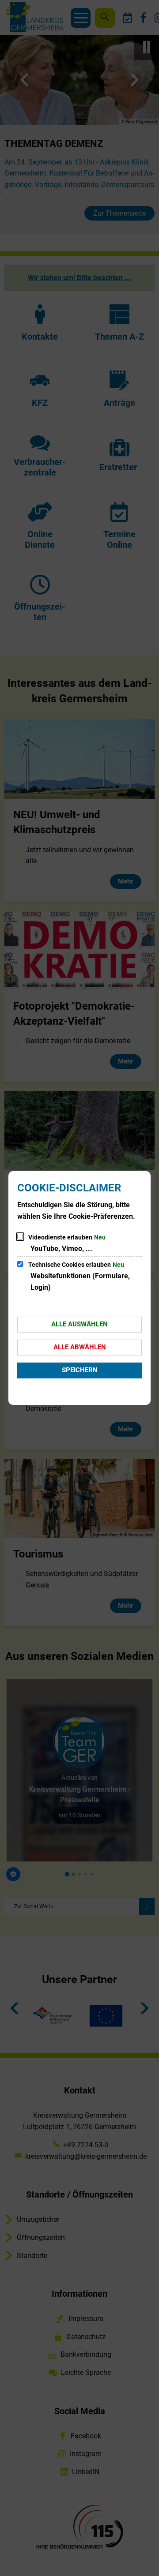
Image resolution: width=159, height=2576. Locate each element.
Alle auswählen (79, 1324)
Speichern (80, 1370)
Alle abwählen (80, 1347)
